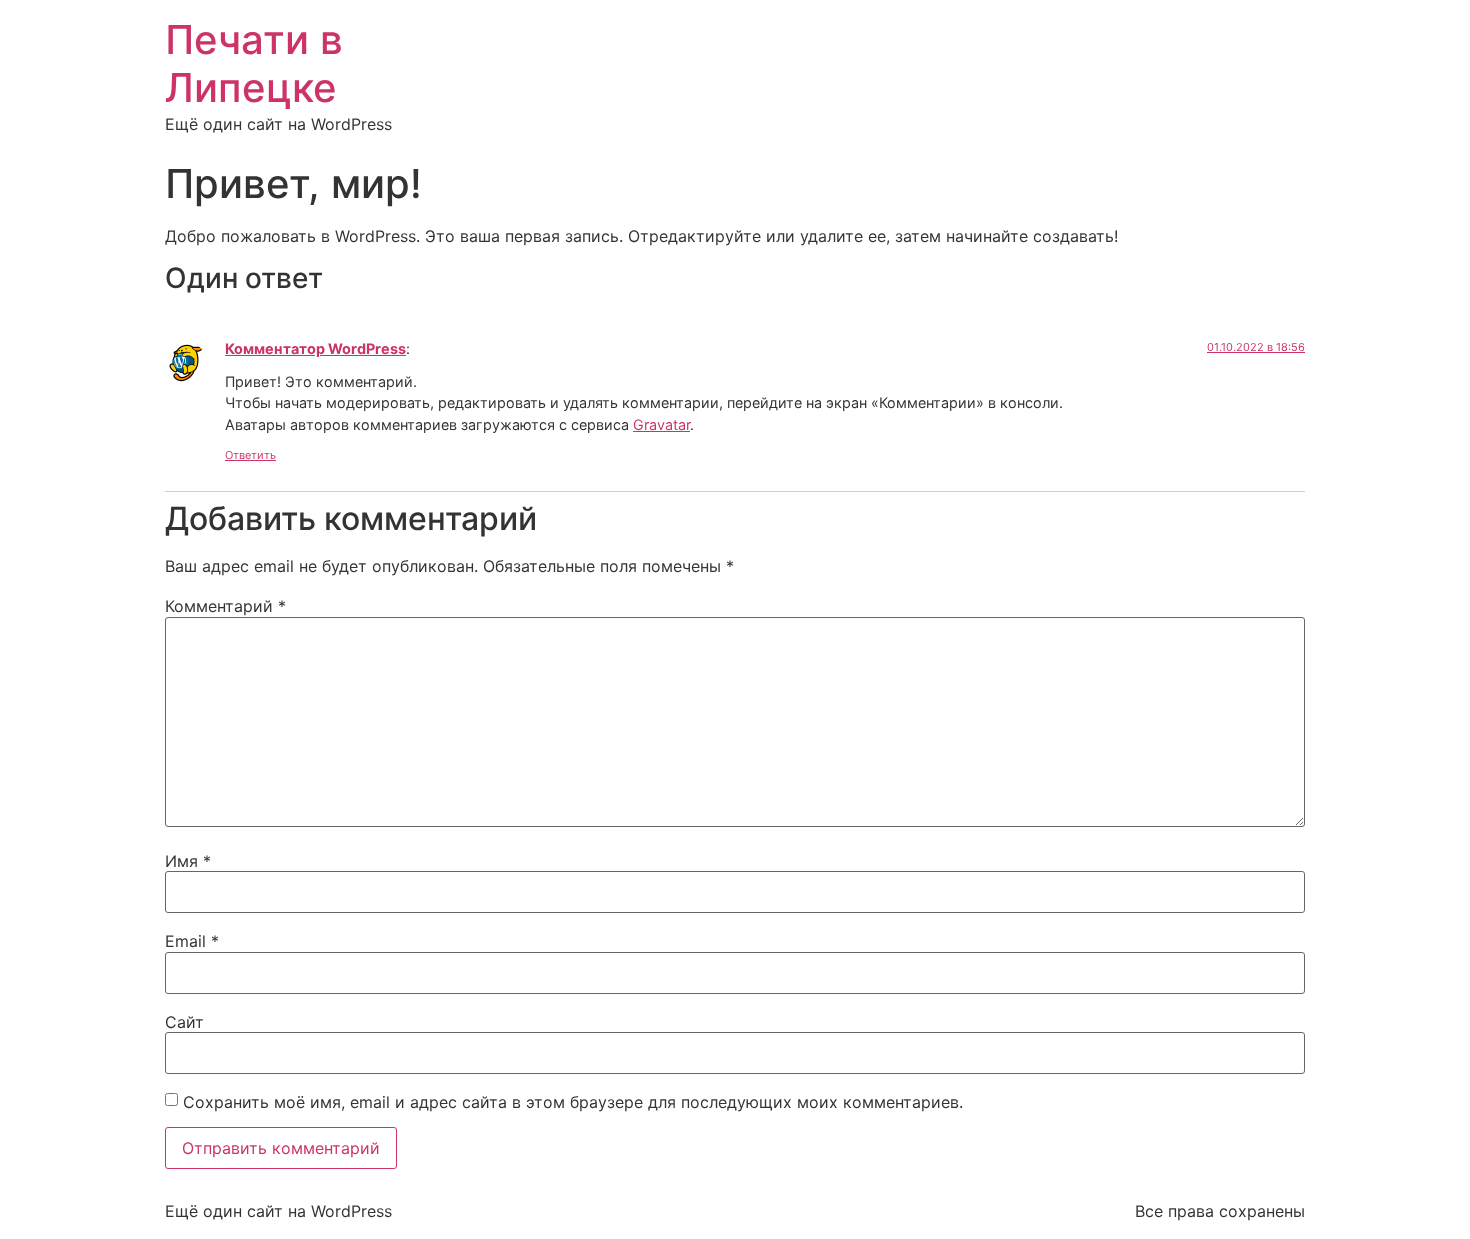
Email (192, 941)
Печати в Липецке (254, 63)
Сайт (184, 1022)
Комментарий (225, 606)
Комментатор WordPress (315, 348)
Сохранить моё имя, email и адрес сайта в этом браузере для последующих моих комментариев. (573, 1102)
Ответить (250, 455)
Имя (188, 861)
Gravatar (661, 424)
